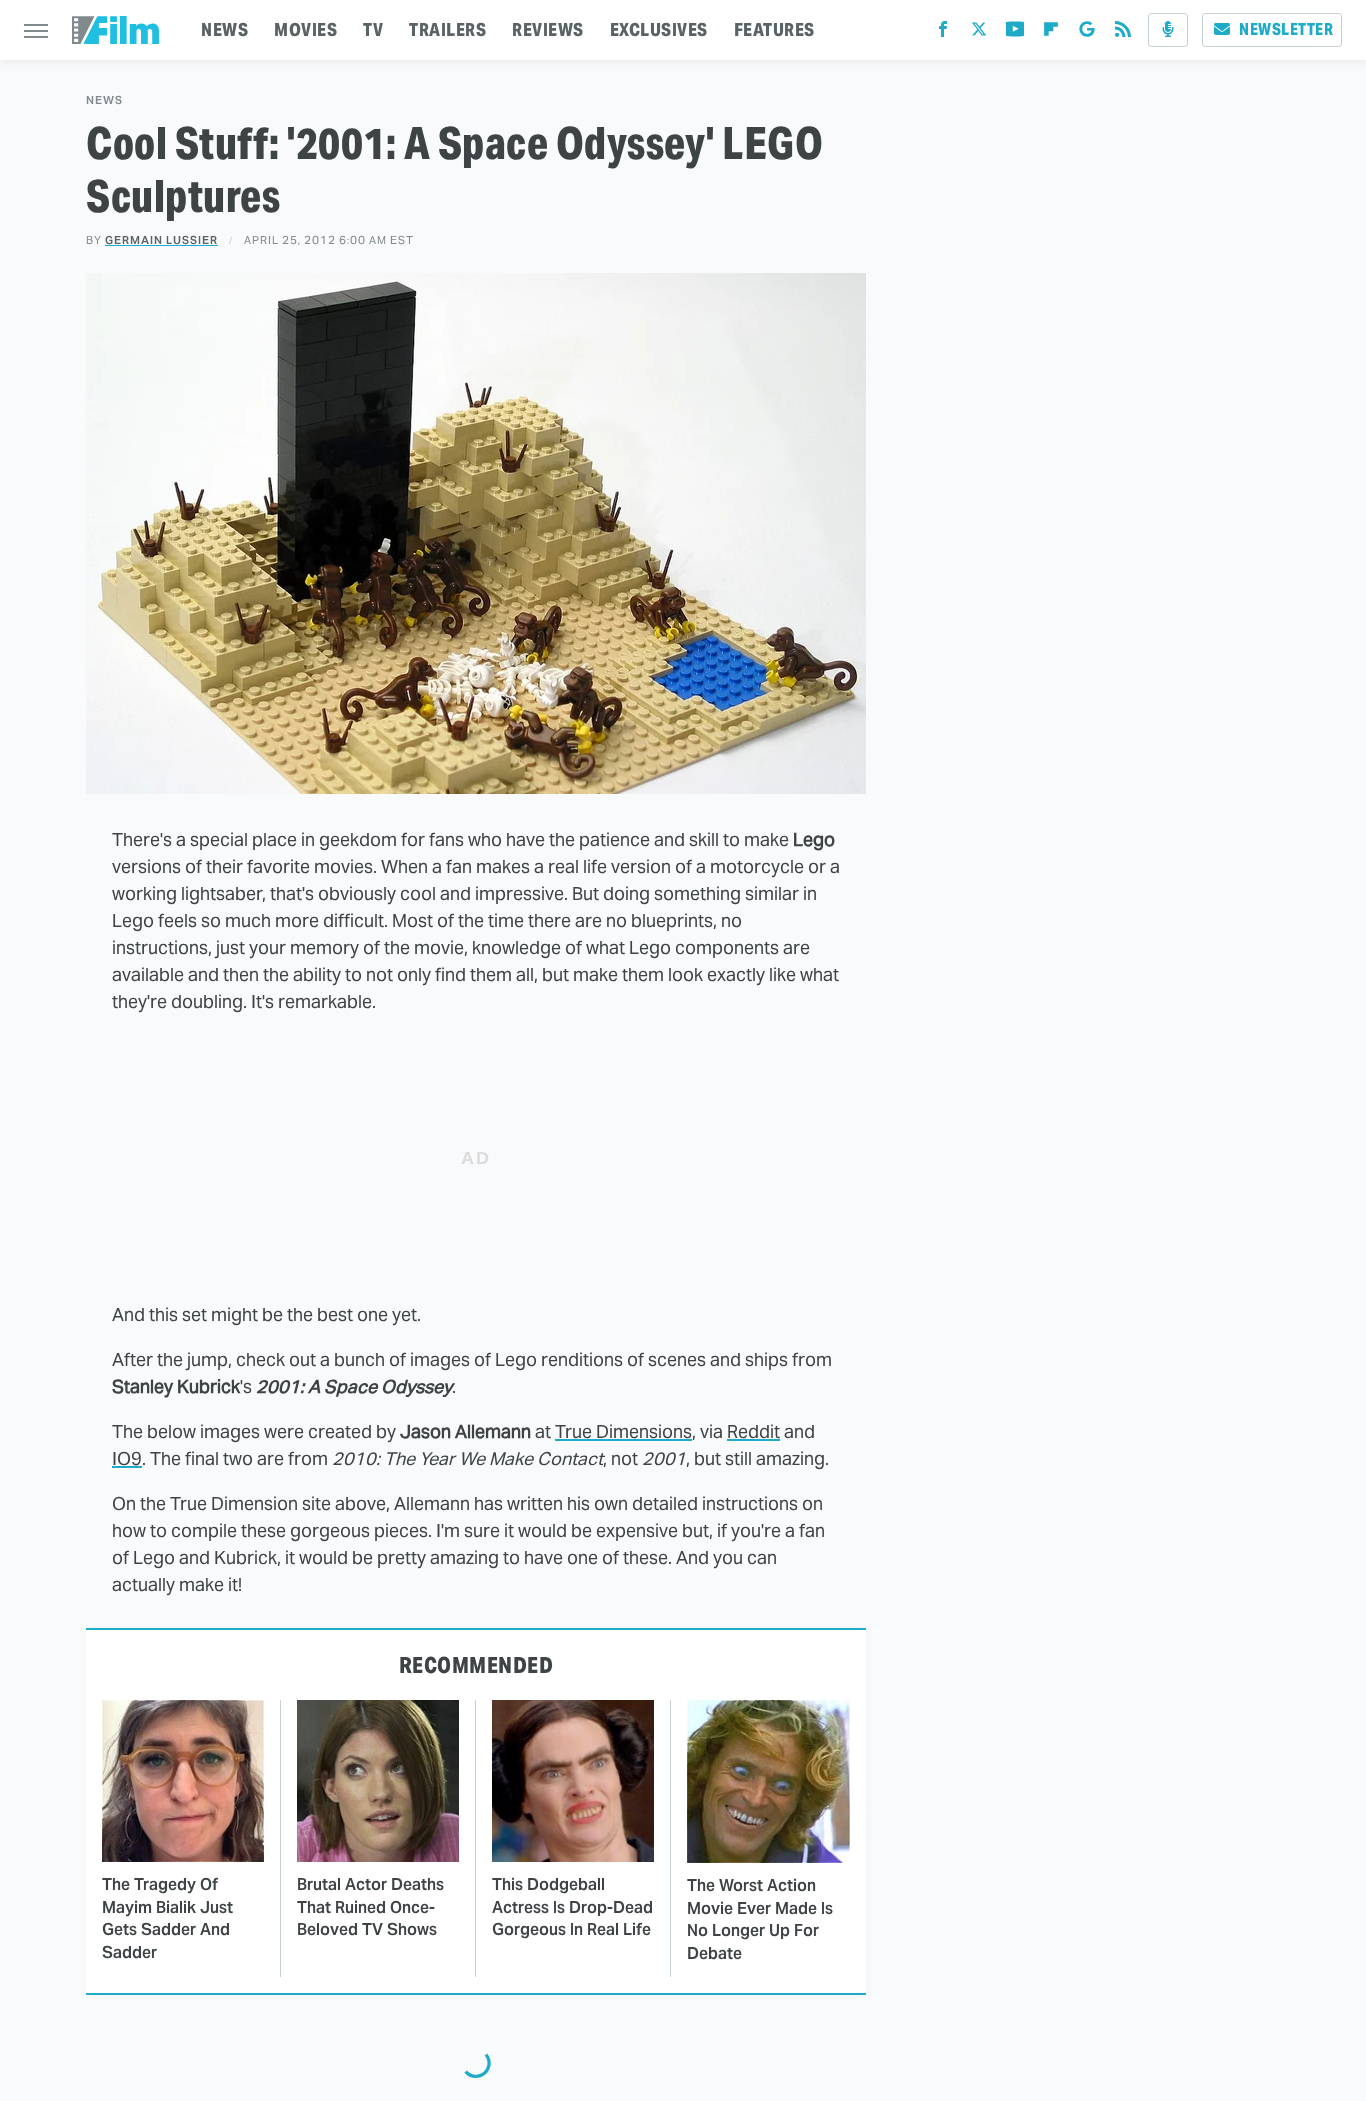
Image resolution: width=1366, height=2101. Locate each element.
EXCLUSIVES (659, 29)
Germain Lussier (161, 240)
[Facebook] (943, 33)
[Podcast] (1168, 30)
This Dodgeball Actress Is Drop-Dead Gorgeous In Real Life (572, 1907)
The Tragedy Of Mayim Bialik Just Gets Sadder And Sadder (167, 1918)
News (104, 100)
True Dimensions (623, 1431)
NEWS (224, 29)
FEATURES (774, 29)
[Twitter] (979, 33)
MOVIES (305, 29)
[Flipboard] (1051, 33)
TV (373, 29)
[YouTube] (1015, 33)
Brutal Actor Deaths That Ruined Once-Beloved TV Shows (370, 1907)
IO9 (127, 1458)
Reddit (753, 1431)
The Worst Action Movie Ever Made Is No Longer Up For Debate (760, 1919)
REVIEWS (548, 29)
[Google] (1087, 33)
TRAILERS (447, 29)
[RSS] (1123, 33)
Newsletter (1286, 29)
